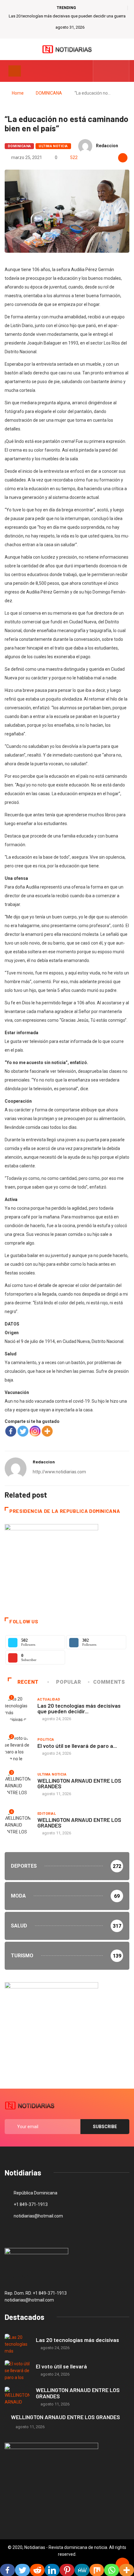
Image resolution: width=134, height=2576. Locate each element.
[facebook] (102, 71)
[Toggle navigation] (15, 71)
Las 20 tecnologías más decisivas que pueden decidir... (79, 1708)
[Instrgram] (121, 71)
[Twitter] (111, 71)
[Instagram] (35, 1431)
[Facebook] (11, 1431)
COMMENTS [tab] (109, 1682)
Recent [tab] (28, 1682)
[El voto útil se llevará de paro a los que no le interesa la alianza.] (17, 2370)
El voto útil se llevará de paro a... (77, 1746)
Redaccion (107, 146)
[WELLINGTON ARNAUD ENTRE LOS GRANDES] (17, 2397)
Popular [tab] (68, 1682)
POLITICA (46, 1740)
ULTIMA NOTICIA (53, 146)
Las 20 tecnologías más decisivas (77, 2340)
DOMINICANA (49, 93)
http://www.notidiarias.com (59, 1472)
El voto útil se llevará (61, 2366)
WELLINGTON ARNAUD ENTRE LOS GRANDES (79, 1783)
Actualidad (49, 1699)
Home (18, 93)
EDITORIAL (47, 1814)
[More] (47, 1431)
